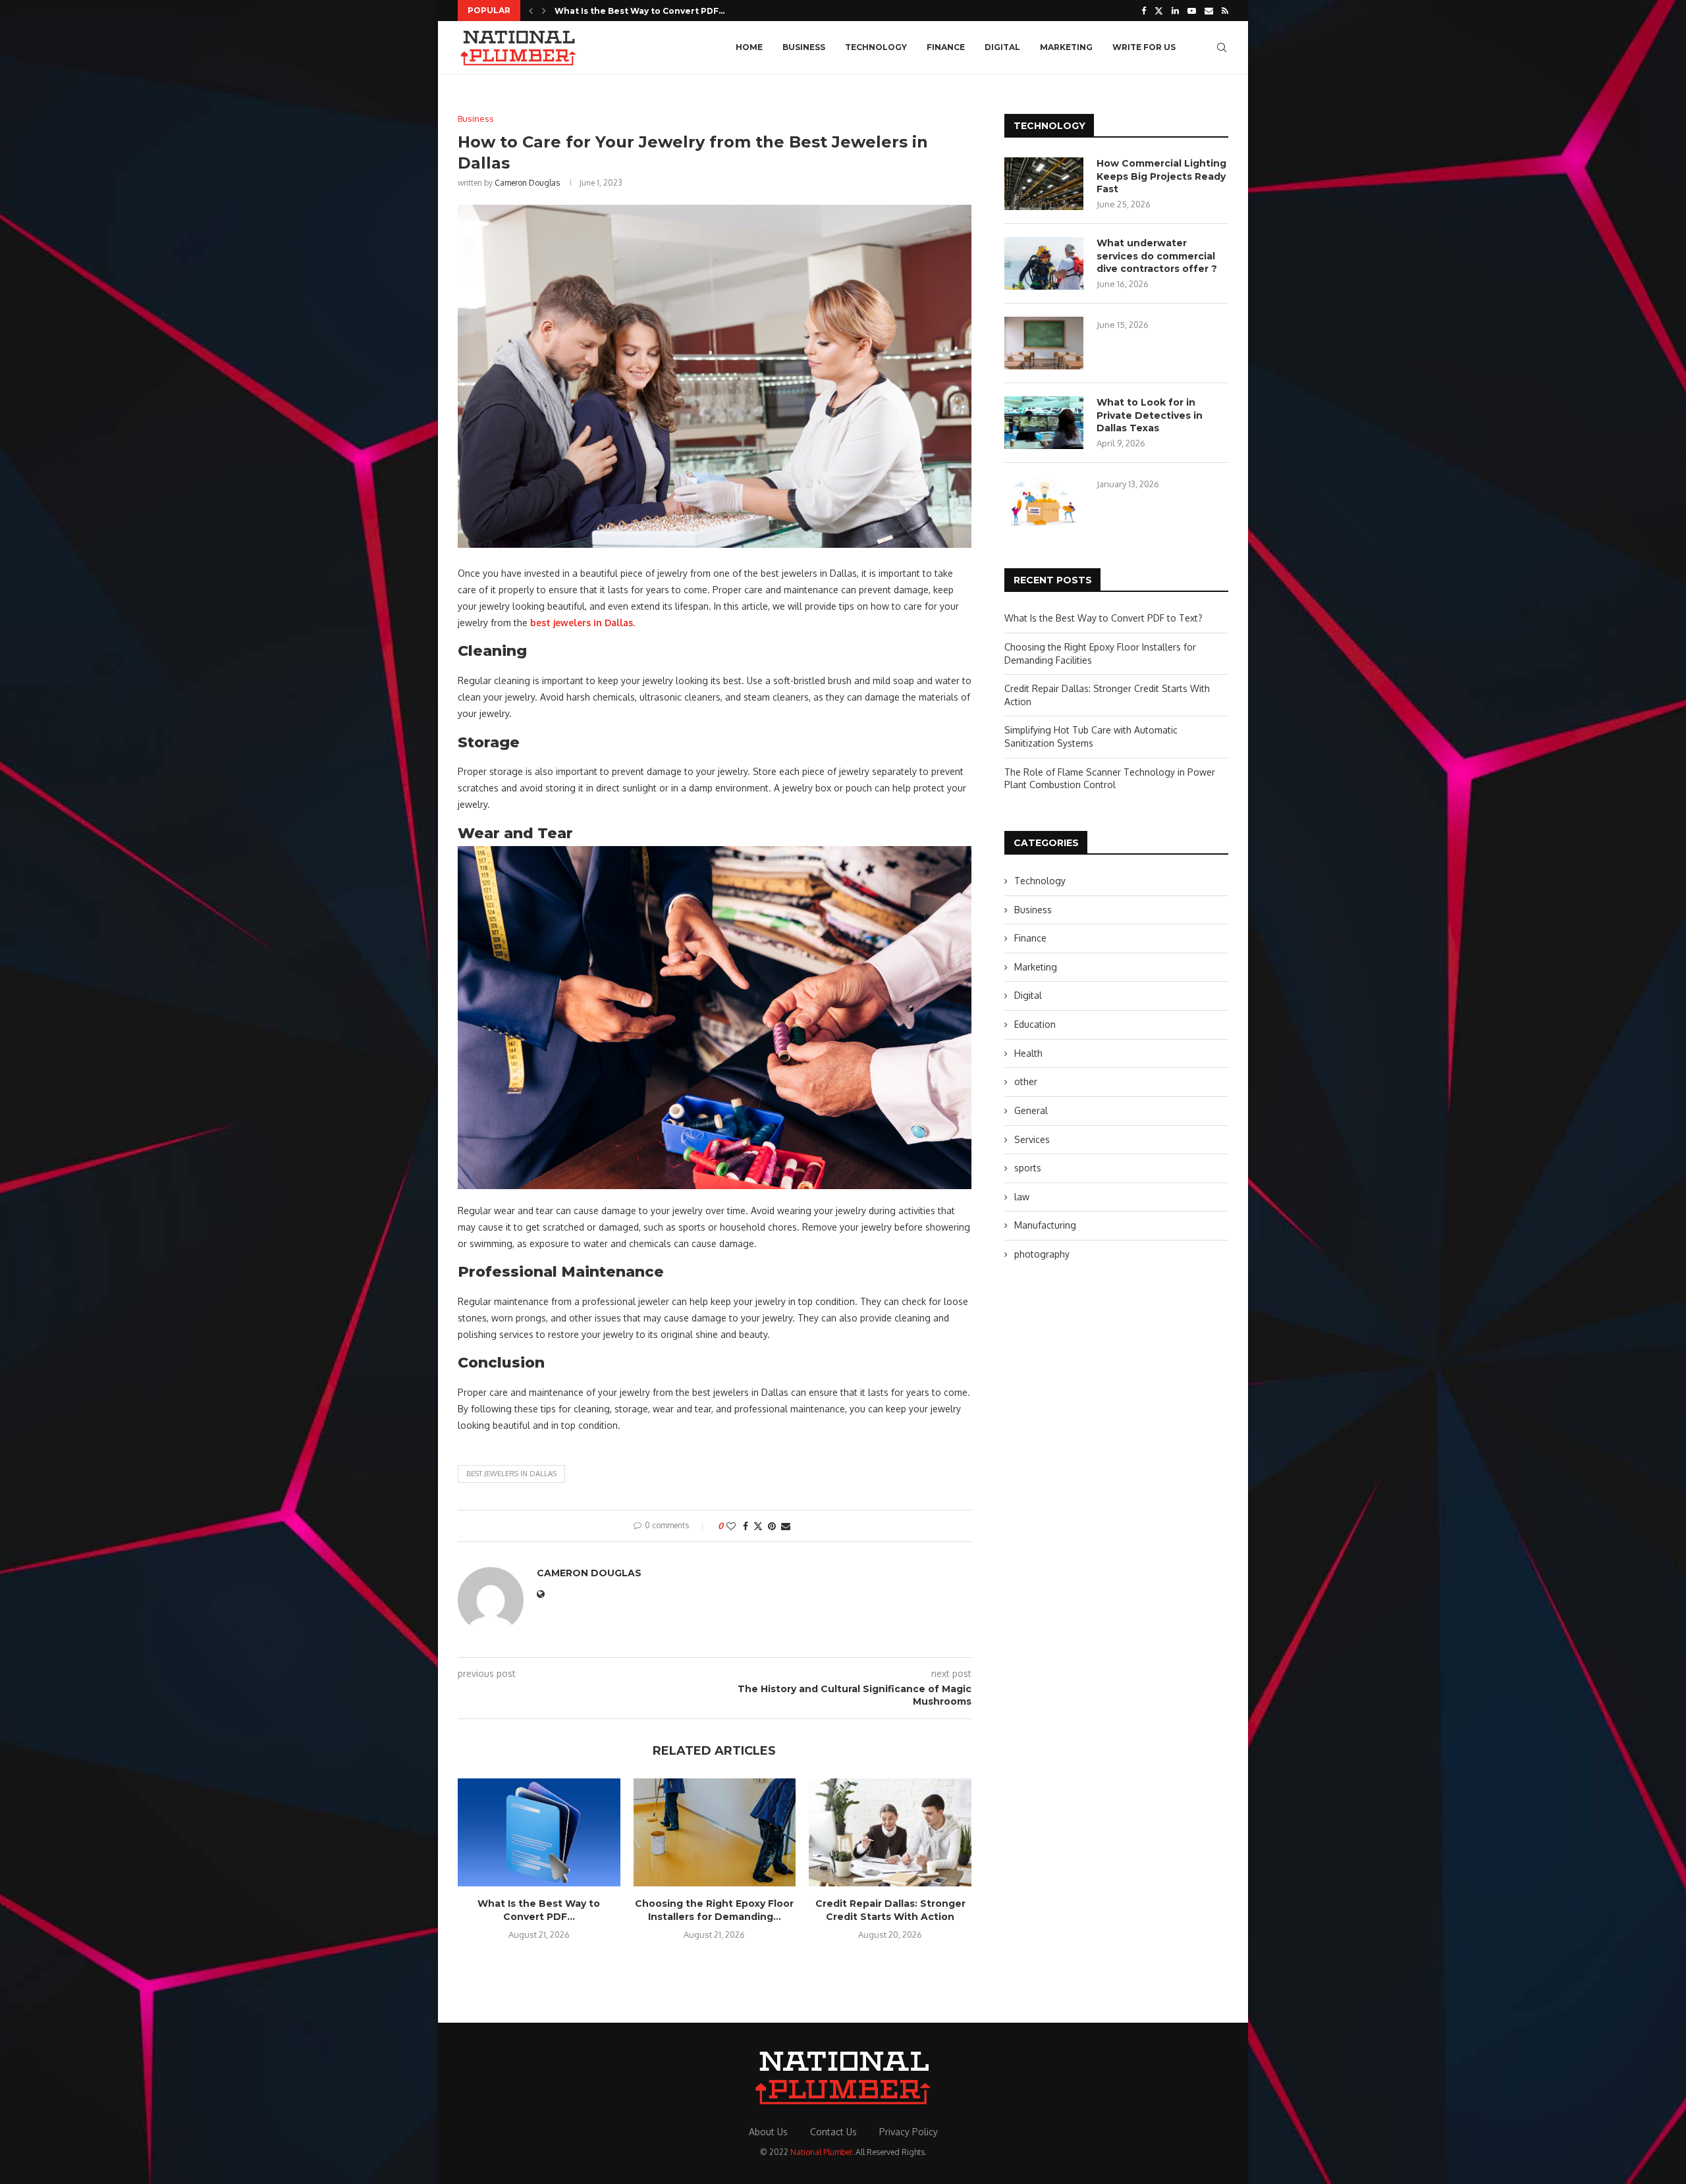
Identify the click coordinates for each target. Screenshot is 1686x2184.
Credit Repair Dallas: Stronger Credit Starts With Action (890, 1910)
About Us (768, 2132)
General (1031, 1110)
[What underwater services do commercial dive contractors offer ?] (1044, 263)
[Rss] (1225, 11)
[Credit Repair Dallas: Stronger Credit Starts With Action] (890, 1832)
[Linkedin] (1175, 11)
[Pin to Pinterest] (772, 1526)
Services (1032, 1139)
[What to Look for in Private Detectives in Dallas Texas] (1044, 423)
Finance (946, 47)
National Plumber (821, 2152)
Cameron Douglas (527, 183)
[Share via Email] (786, 1526)
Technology (876, 47)
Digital (1002, 47)
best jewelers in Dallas (511, 1474)
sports (1028, 1168)
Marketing (1066, 47)
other (1026, 1081)
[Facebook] (1144, 11)
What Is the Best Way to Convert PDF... (639, 11)
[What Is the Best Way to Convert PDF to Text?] (539, 1832)
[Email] (1209, 11)
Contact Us (833, 2132)
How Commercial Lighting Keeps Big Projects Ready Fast (1161, 176)
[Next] (544, 11)
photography (1042, 1254)
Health (1028, 1053)
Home (749, 47)
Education (1035, 1024)
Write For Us (1144, 47)
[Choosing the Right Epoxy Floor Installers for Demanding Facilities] (715, 1832)
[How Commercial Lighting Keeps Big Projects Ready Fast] (1044, 184)
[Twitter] (1159, 11)
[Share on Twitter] (758, 1526)
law (1022, 1197)
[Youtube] (1192, 11)
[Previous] (531, 11)
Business (804, 47)
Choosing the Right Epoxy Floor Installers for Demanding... (714, 1910)
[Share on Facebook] (746, 1526)
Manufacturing (1045, 1225)
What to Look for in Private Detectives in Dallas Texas (1150, 415)
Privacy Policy (909, 2132)
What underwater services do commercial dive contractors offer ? (1157, 256)
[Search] (1222, 47)
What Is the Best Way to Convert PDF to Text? (1103, 618)
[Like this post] (731, 1526)
